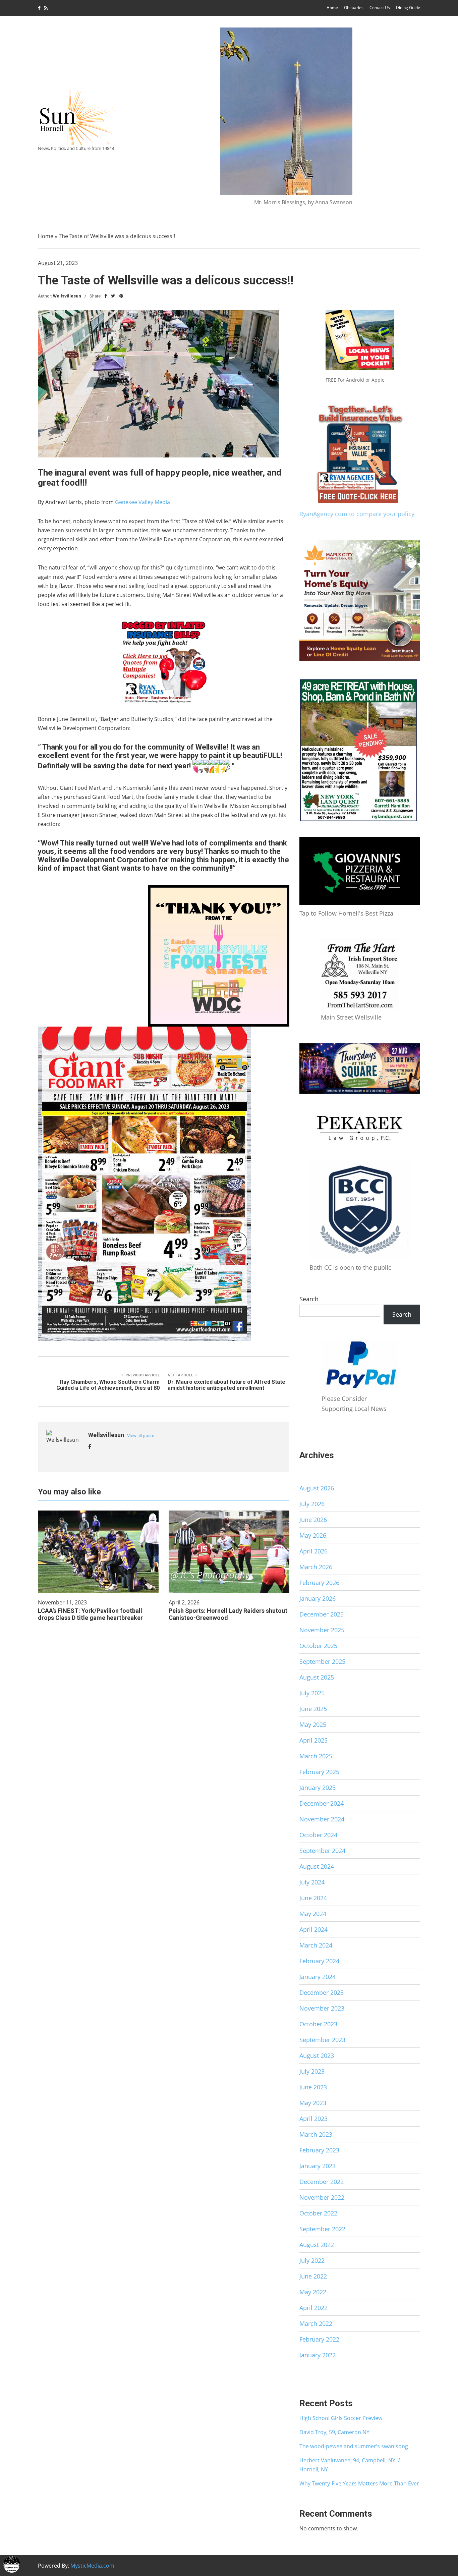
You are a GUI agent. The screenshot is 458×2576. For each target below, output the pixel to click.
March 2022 (316, 2323)
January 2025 (318, 1788)
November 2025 (322, 1630)
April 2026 (313, 1551)
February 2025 (319, 1772)
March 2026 (316, 1567)
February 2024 (319, 1961)
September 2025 (322, 1661)
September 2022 (322, 2229)
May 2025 (313, 1724)
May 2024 (313, 1914)
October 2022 (318, 2213)
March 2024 (316, 1945)
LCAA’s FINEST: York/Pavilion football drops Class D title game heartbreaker (90, 1614)
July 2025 (312, 1693)
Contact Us (380, 8)
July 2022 (312, 2260)
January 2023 (318, 2166)
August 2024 (317, 1866)
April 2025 (313, 1740)
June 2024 (313, 1898)
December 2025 (322, 1614)
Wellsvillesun (67, 296)
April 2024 (313, 1929)
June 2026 (313, 1520)
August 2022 (317, 2245)
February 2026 (319, 1583)
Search (309, 1299)
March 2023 (316, 2134)
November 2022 (322, 2197)
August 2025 (317, 1677)
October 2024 (318, 1835)
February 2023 (319, 2150)
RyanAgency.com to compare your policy (357, 514)
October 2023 (318, 2024)
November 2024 (322, 1819)
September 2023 (322, 2040)
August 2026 (317, 1488)
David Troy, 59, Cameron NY (334, 2432)
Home (332, 8)
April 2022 (313, 2308)
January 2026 (318, 1598)
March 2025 (316, 1756)
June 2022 (313, 2276)
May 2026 (313, 1535)
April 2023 (313, 2119)
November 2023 (322, 2008)
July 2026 (312, 1504)
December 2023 (322, 1992)
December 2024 (322, 1803)
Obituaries (354, 8)
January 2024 (318, 1977)
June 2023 (313, 2087)
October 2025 (318, 1646)
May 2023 (313, 2103)
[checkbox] (12, 2564)
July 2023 (312, 2071)
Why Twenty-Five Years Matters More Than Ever (359, 2483)
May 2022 (313, 2292)
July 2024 (312, 1882)
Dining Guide (408, 8)
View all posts (141, 1436)
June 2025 (313, 1709)
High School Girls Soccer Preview (341, 2418)
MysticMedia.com (92, 2566)
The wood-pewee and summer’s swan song (354, 2446)
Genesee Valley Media (142, 502)
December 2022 (322, 2182)
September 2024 (322, 1851)
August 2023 (317, 2056)
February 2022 (319, 2339)
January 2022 (318, 2355)
